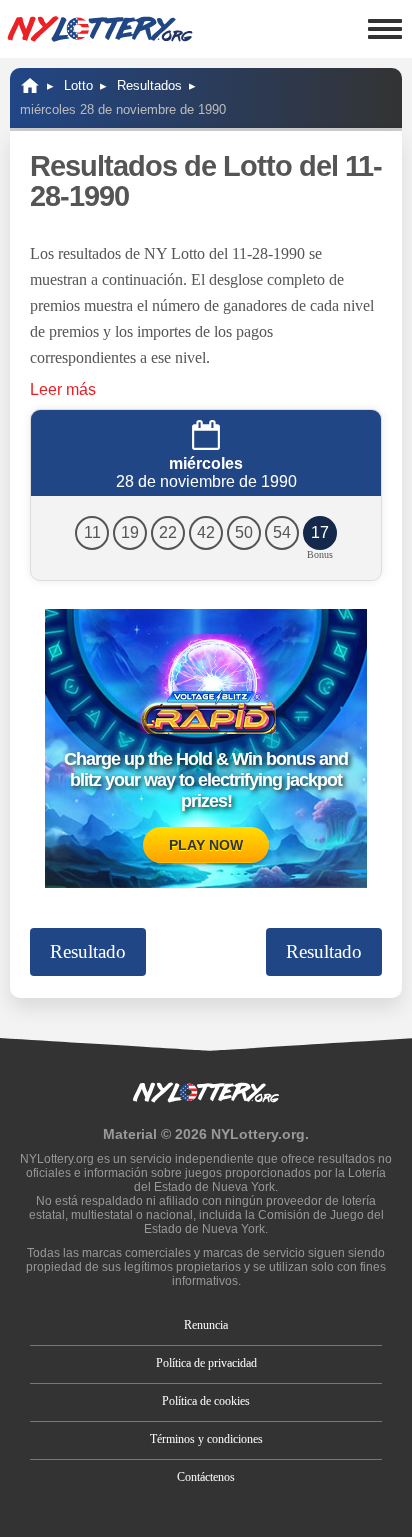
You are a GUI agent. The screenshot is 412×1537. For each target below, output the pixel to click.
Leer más (63, 389)
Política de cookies (206, 1401)
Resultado (88, 951)
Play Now (206, 845)
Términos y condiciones (206, 1439)
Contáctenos (206, 1477)
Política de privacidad (206, 1363)
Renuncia (206, 1325)
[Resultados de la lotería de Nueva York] (100, 29)
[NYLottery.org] (30, 85)
